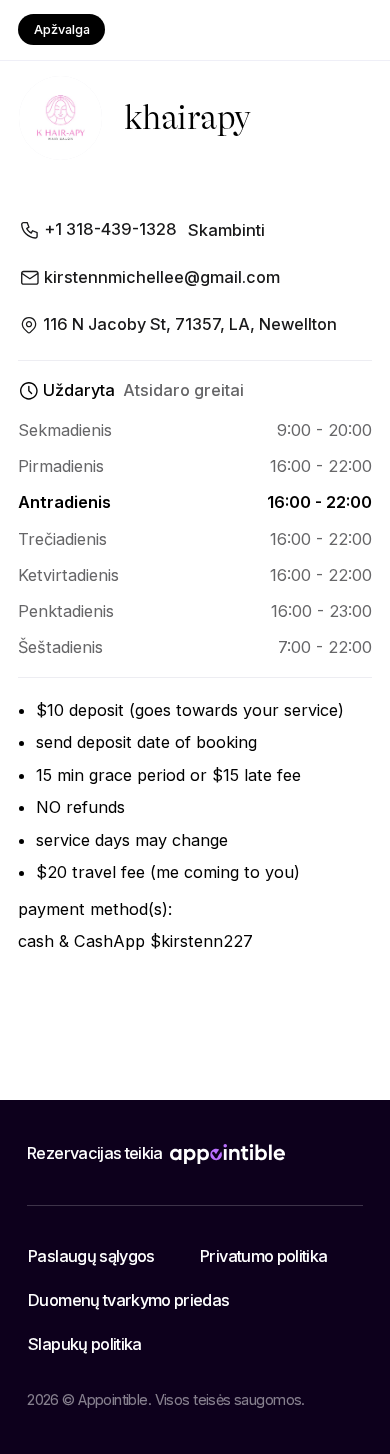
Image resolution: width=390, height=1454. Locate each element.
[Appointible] (227, 1154)
